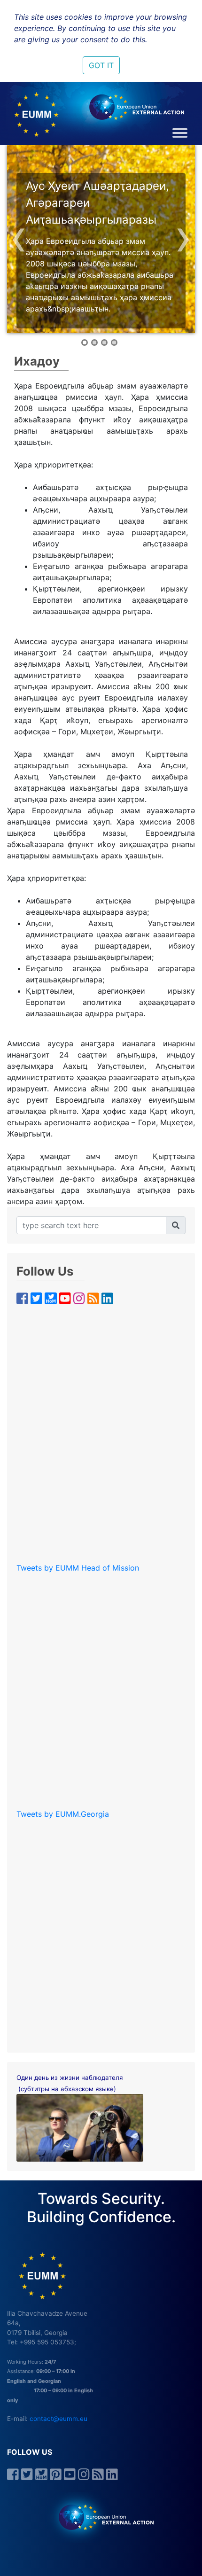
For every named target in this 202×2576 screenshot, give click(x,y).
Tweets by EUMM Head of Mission (78, 1568)
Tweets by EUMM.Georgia (63, 1814)
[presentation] (19, 236)
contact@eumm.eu (58, 2419)
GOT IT (101, 65)
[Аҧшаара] (176, 1225)
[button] (85, 342)
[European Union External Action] (101, 2517)
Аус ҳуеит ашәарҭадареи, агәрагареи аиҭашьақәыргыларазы (97, 203)
